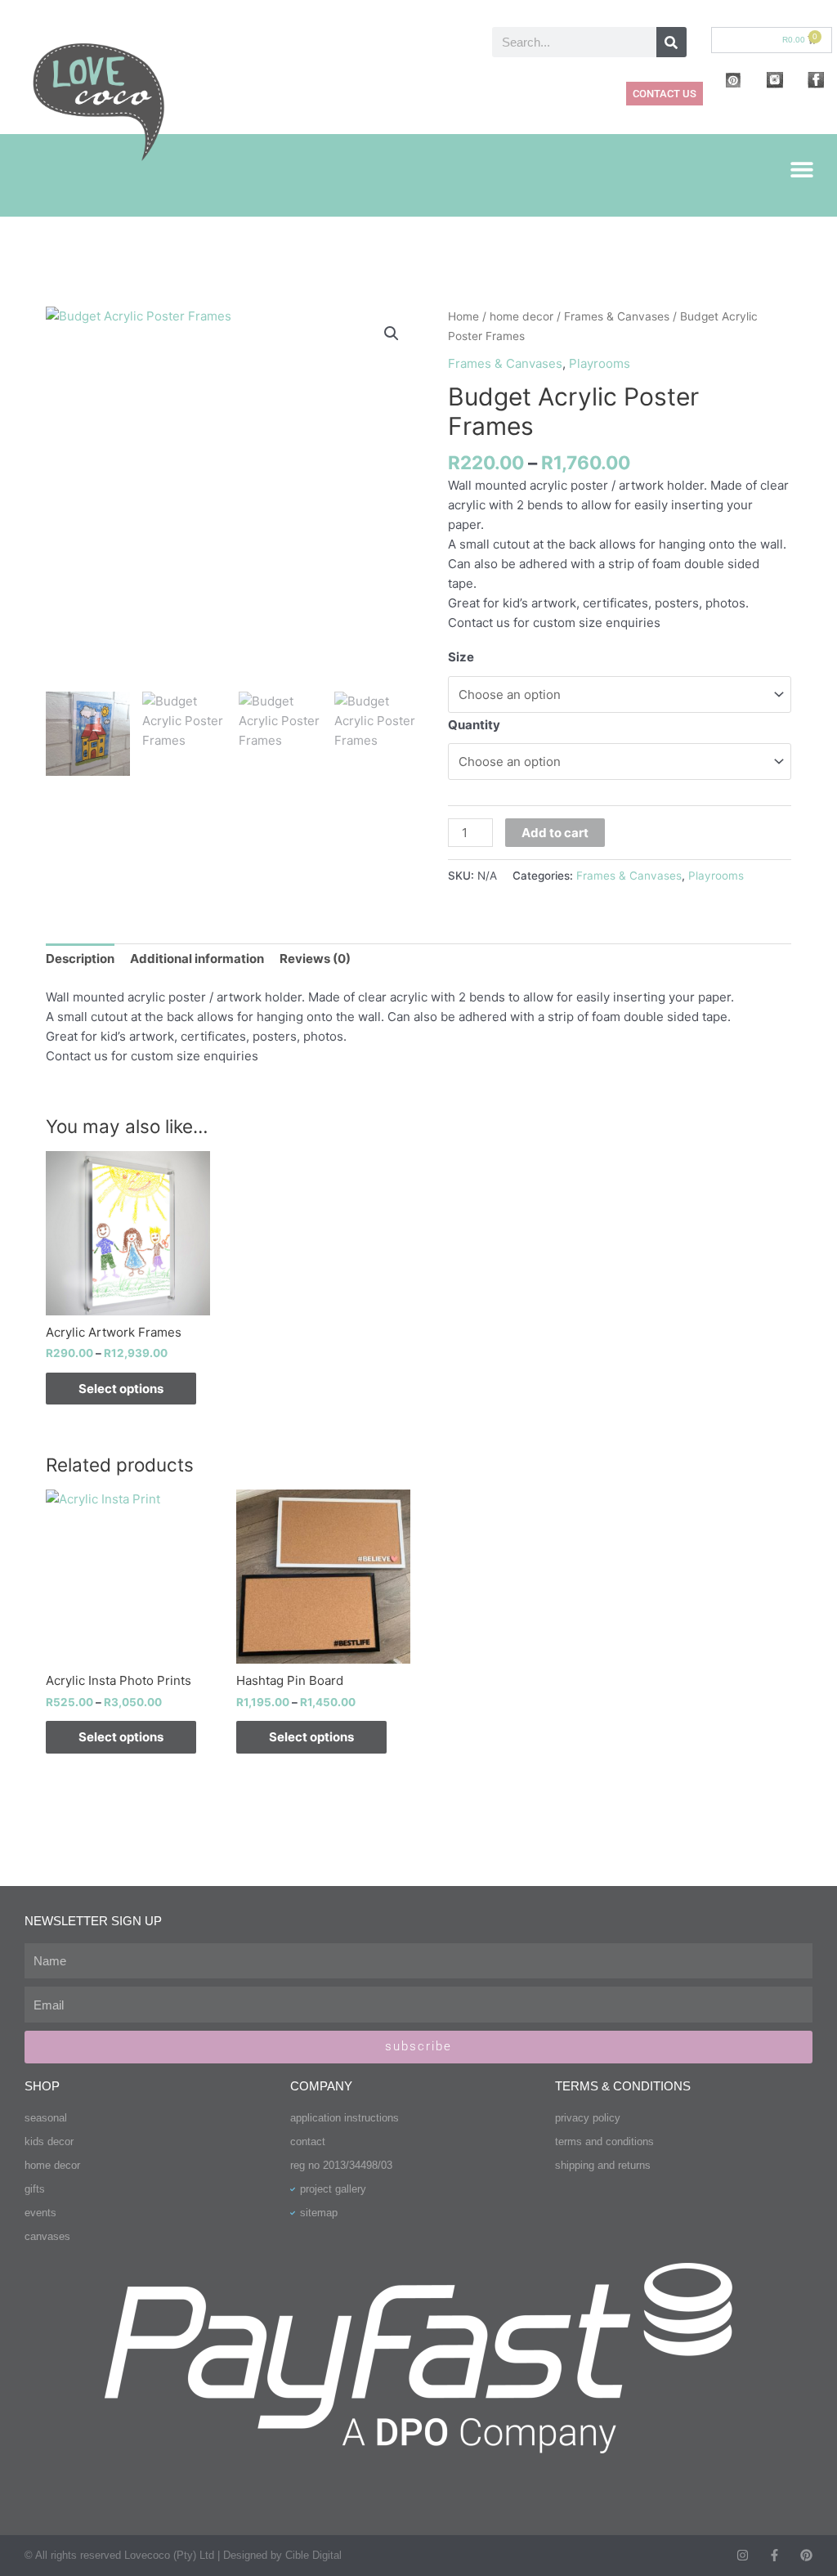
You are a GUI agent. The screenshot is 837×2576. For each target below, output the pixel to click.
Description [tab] (80, 959)
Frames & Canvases (617, 316)
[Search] (671, 42)
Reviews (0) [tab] (315, 959)
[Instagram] (743, 2555)
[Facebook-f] (774, 2555)
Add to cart (555, 833)
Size (461, 657)
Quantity (474, 725)
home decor (521, 316)
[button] (802, 169)
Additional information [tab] (197, 959)
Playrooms (600, 363)
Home (463, 316)
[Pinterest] (806, 2555)
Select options (121, 1389)
